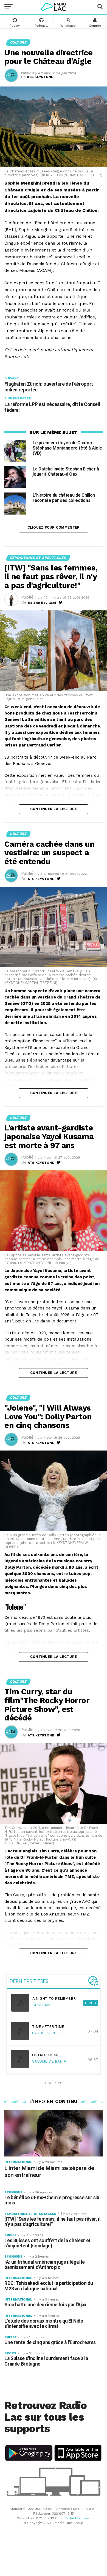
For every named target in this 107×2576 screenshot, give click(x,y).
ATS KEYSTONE (40, 77)
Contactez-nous (77, 2518)
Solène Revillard (42, 603)
